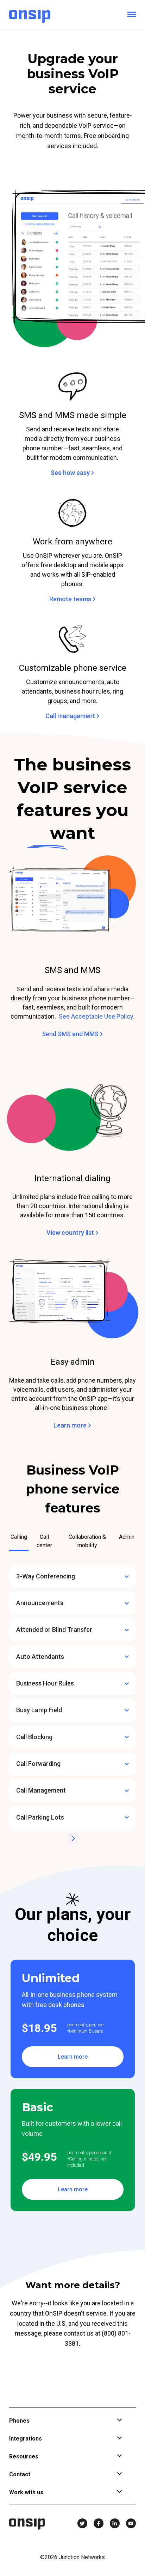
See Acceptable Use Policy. (97, 1016)
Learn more (71, 1425)
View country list (71, 1233)
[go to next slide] (72, 1839)
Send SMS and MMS (71, 1034)
